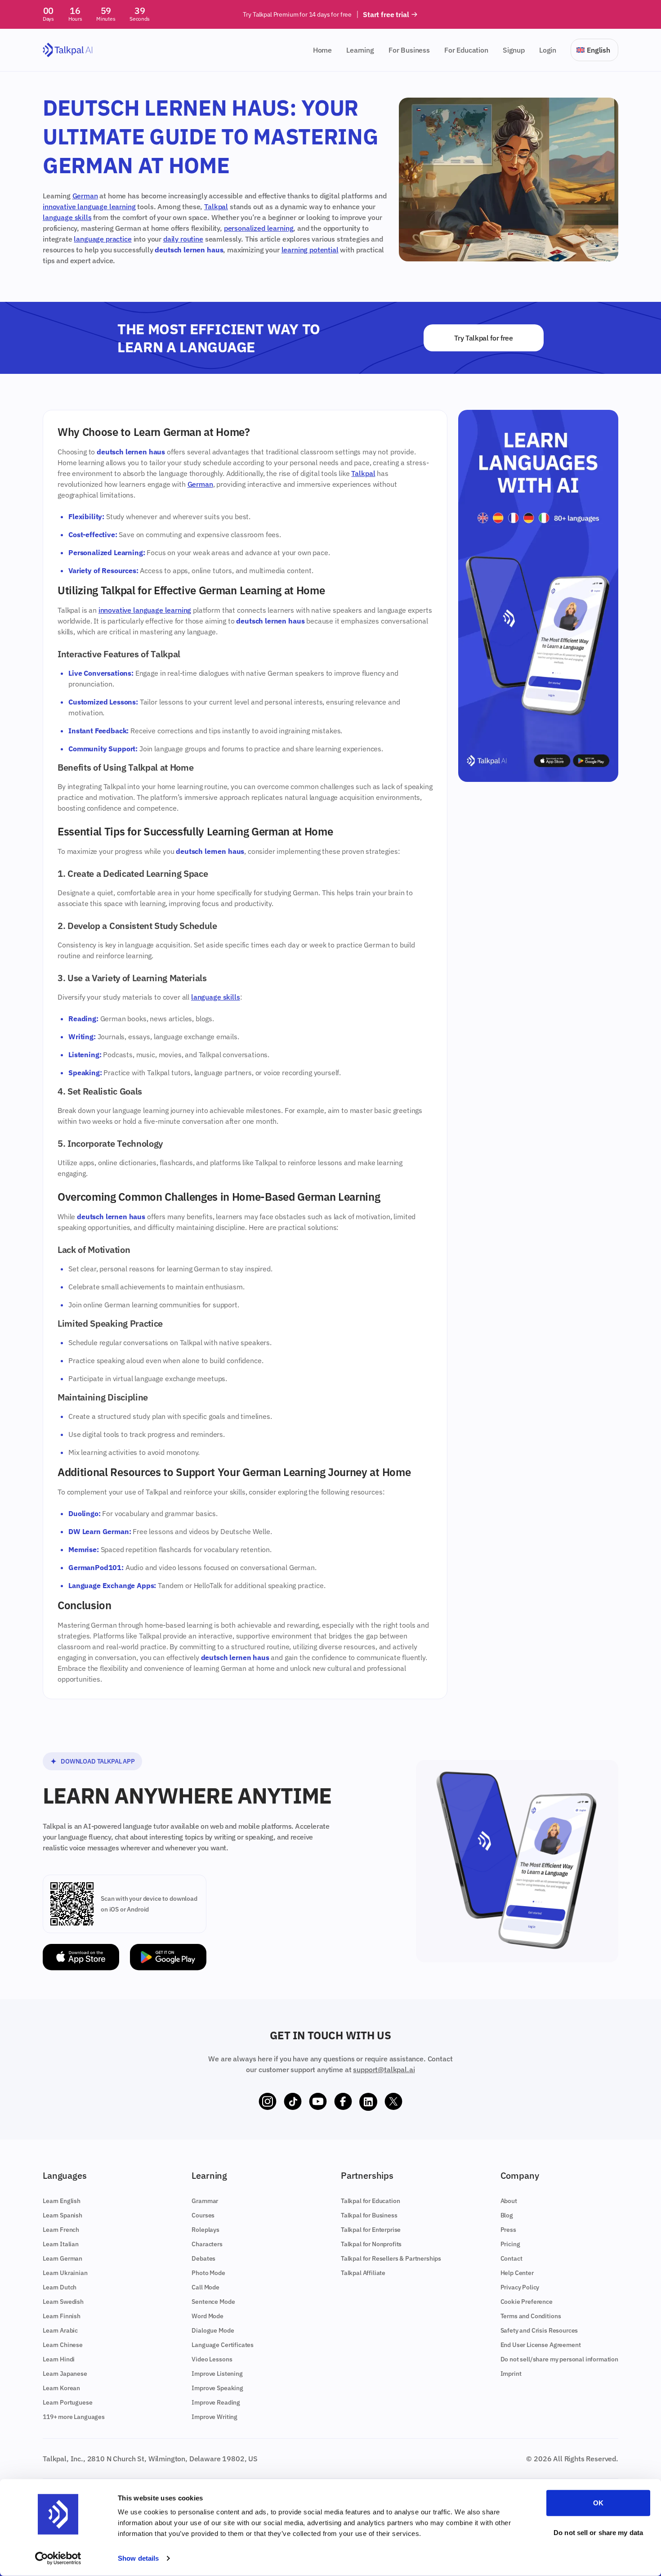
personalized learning (259, 228)
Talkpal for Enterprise (371, 2230)
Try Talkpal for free (484, 338)
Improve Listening (217, 2374)
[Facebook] (343, 2102)
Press (508, 2230)
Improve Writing (214, 2417)
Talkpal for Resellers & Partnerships (391, 2258)
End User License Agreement (541, 2345)
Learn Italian (61, 2244)
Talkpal (216, 206)
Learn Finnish (62, 2316)
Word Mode (208, 2316)
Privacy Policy (520, 2287)
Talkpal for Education (371, 2201)
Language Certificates (223, 2345)
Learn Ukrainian (65, 2273)
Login (548, 50)
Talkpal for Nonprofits (371, 2244)
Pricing (510, 2244)
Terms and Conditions (531, 2316)
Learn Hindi (59, 2359)
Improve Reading (216, 2402)
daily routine (183, 239)
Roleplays (205, 2230)
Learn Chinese (63, 2345)
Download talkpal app (98, 1761)
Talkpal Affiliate (363, 2273)
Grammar (205, 2201)
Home (322, 50)
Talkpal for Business (369, 2215)
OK (598, 2503)
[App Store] (81, 1957)
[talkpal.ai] (68, 50)
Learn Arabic (60, 2330)
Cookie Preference (527, 2302)
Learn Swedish (63, 2302)
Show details (138, 2558)
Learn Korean (61, 2388)
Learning (360, 50)
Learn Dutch (60, 2287)
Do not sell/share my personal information (559, 2359)
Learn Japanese (65, 2374)
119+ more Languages (74, 2417)
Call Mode (205, 2287)
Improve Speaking (217, 2388)
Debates (203, 2258)
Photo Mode (208, 2273)
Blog (507, 2215)
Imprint (511, 2374)
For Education (466, 50)
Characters (207, 2244)
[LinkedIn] (368, 2102)
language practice (103, 239)
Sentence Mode (213, 2302)
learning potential (310, 250)
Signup (514, 50)
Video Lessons (212, 2359)
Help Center (517, 2273)
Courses (203, 2215)
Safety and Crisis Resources (539, 2330)
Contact (511, 2258)
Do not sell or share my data (598, 2532)
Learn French (61, 2230)
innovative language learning (89, 206)
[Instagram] (268, 2102)
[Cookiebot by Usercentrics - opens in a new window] (58, 2558)
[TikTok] (293, 2102)
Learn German (63, 2258)
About (509, 2201)
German (85, 196)
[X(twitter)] (393, 2102)
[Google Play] (168, 1957)
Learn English (62, 2201)
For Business (409, 50)
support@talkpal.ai (384, 2069)
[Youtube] (318, 2102)
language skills (67, 217)
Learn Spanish (63, 2215)
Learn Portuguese (67, 2402)
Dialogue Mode (213, 2330)
